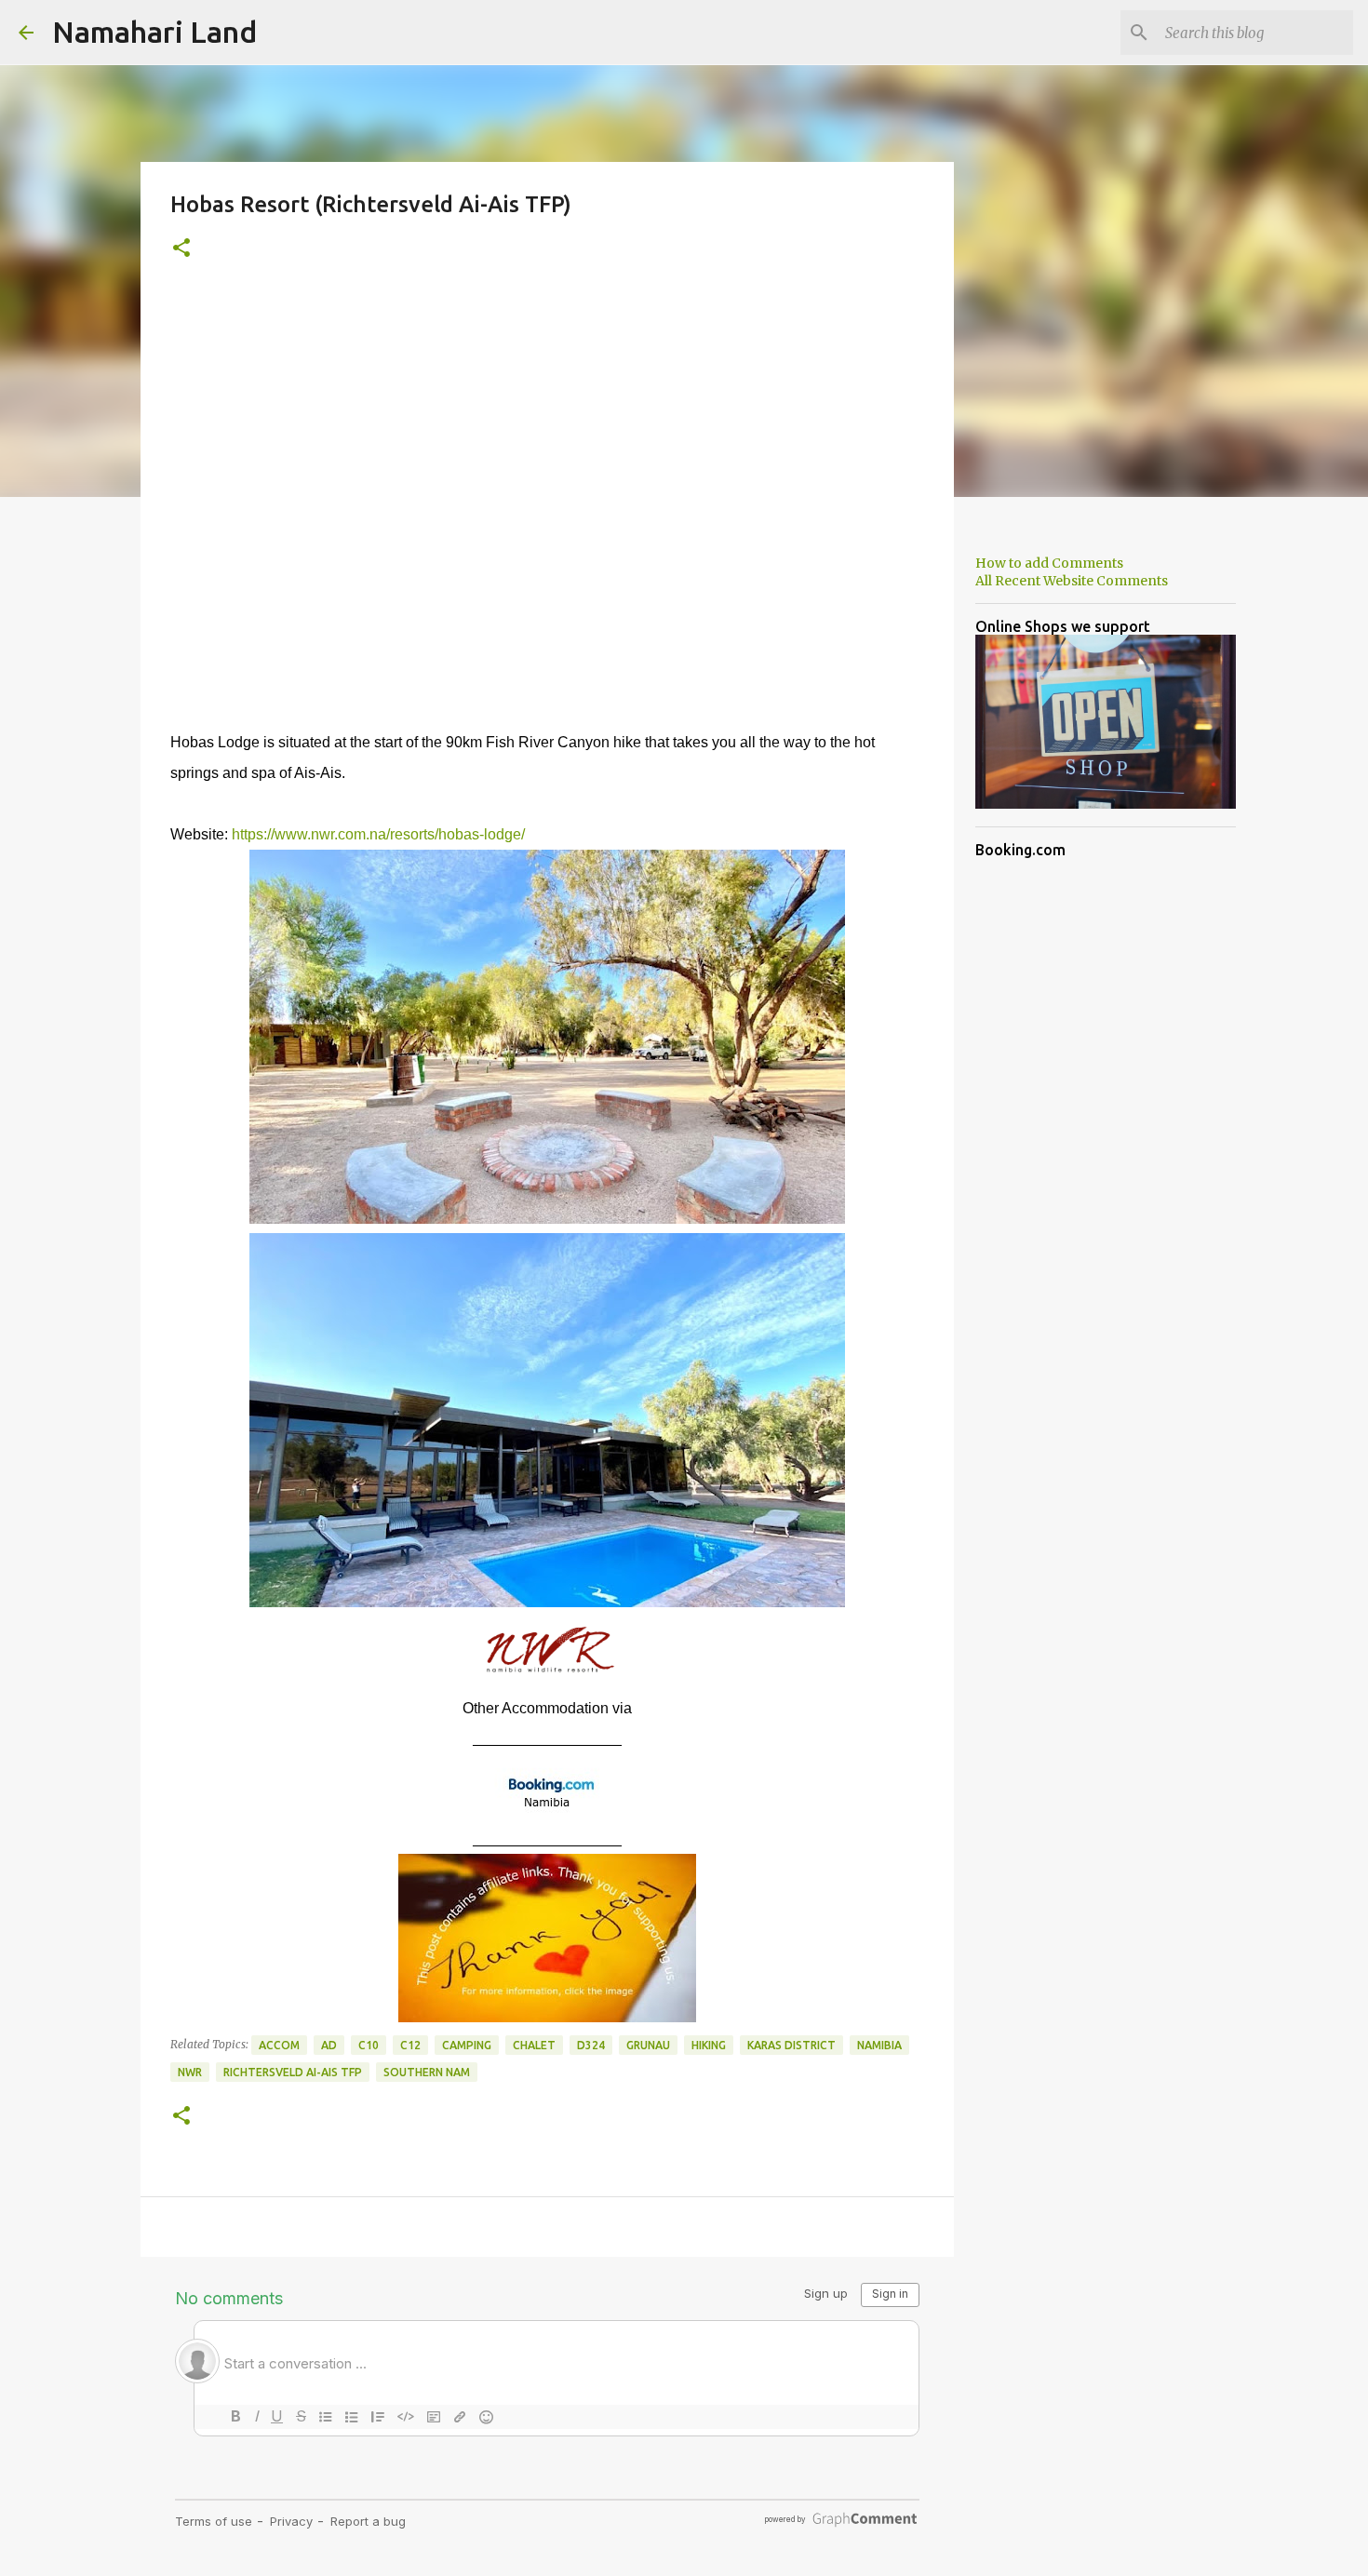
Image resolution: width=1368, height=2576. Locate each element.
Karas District (791, 2045)
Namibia (879, 2045)
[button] (181, 249)
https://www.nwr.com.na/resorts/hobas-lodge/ (378, 834)
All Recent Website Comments (1072, 581)
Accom (279, 2045)
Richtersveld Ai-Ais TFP (293, 2072)
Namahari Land (154, 32)
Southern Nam (427, 2072)
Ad (329, 2045)
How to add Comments (1049, 563)
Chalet (534, 2045)
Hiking (709, 2045)
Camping (467, 2045)
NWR (190, 2072)
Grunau (648, 2045)
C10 (369, 2045)
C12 (410, 2045)
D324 (591, 2045)
